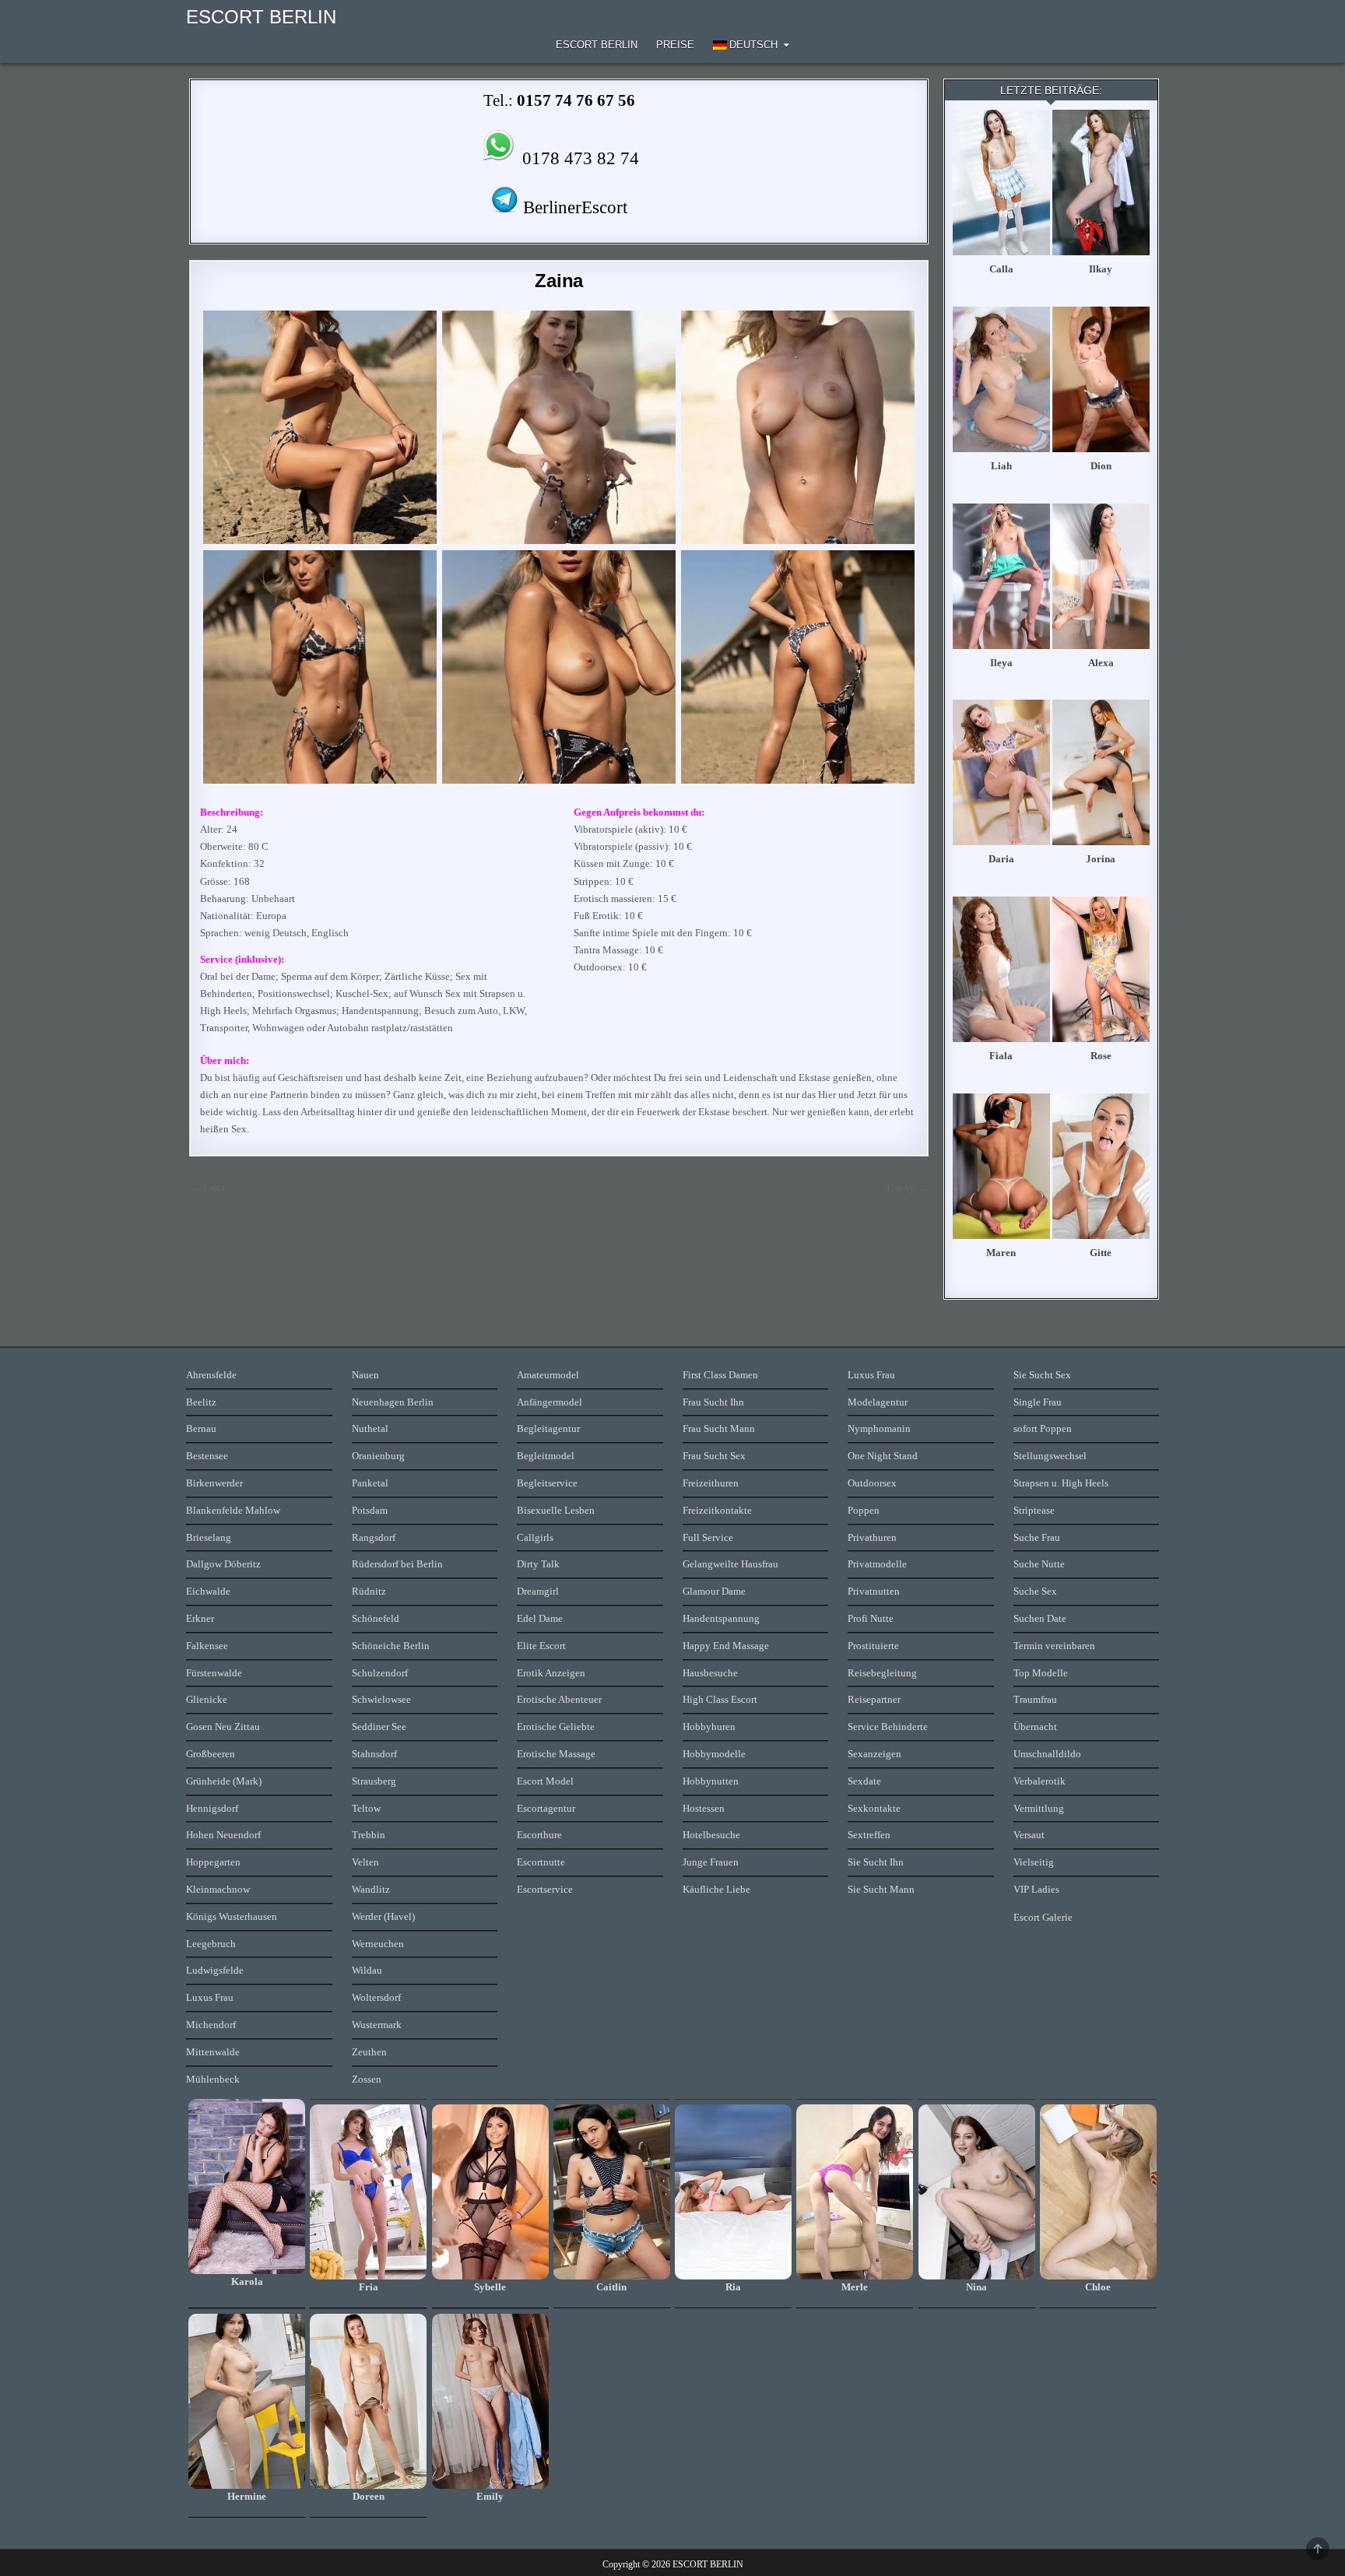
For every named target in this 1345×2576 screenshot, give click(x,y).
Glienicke (207, 1699)
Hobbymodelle (714, 1754)
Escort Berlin (597, 45)
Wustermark (377, 2025)
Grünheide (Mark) (224, 1781)
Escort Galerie (1043, 1917)
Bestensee (207, 1456)
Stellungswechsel (1050, 1456)
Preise (675, 45)
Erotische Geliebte (556, 1727)
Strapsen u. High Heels (1061, 1483)
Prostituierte (873, 1646)
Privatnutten (874, 1591)
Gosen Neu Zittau (223, 1727)
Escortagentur (546, 1808)
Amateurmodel (548, 1375)
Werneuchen (378, 1944)
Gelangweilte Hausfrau (730, 1564)
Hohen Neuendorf (223, 1835)
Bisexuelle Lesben (556, 1510)
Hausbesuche (710, 1673)
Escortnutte (541, 1862)
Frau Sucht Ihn (713, 1402)
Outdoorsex (872, 1483)
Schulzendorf (380, 1673)
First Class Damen (720, 1375)
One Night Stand (883, 1456)
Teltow (366, 1808)
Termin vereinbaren (1054, 1646)
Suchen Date (1040, 1618)
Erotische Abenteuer (559, 1699)
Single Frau (1038, 1402)
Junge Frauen (711, 1862)
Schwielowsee (381, 1699)
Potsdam (370, 1510)
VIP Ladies (1036, 1889)
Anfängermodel (550, 1402)
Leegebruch (211, 1944)
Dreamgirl (538, 1591)
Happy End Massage (726, 1646)
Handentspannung (721, 1618)
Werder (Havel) (383, 1916)
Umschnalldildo (1047, 1754)
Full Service (708, 1537)
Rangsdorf (374, 1537)
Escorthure (539, 1835)
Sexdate (864, 1781)
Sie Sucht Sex (1042, 1375)
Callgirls (535, 1537)
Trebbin (369, 1835)
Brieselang (209, 1537)
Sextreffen (869, 1835)
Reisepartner (874, 1699)
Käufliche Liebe (716, 1889)
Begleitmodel (546, 1456)
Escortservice (545, 1889)
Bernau (201, 1428)
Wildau (367, 1970)
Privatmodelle (877, 1564)
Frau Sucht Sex (714, 1456)
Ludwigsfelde (215, 1970)
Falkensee (207, 1646)
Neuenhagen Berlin (393, 1402)
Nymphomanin (879, 1428)
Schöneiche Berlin (391, 1646)
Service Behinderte (888, 1727)
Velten (365, 1862)
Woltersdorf (376, 1997)
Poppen (864, 1510)
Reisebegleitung (882, 1673)
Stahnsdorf (374, 1754)
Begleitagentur (548, 1428)
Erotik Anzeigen (551, 1673)
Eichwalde (208, 1591)
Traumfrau (1035, 1699)
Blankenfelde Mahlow (233, 1510)
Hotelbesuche (711, 1835)
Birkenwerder (214, 1483)
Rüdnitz (369, 1591)
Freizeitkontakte (717, 1510)
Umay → (908, 1188)
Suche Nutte (1039, 1564)
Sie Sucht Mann (881, 1889)
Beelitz (201, 1402)
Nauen (365, 1375)
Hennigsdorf (212, 1808)
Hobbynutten (711, 1781)
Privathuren (872, 1537)
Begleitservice (547, 1483)
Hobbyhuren (709, 1727)
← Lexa (207, 1188)
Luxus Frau (210, 1997)
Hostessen (704, 1808)
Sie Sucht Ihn (876, 1862)
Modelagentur (878, 1402)
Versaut (1029, 1835)
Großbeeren (211, 1754)
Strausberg (374, 1781)
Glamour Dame (714, 1591)
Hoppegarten (213, 1862)
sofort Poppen (1043, 1428)
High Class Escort (720, 1699)
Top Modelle (1041, 1673)
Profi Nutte (871, 1618)
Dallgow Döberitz (223, 1564)
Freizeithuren (711, 1483)
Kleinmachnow (218, 1889)
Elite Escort (541, 1646)
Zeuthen (369, 2052)
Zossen (367, 2079)
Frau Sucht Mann (719, 1428)
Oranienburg (378, 1456)
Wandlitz (371, 1889)
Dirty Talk (538, 1564)
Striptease (1034, 1510)
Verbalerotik (1039, 1781)
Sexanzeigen (874, 1754)
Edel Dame (540, 1618)
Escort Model (545, 1781)
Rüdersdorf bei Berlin (397, 1564)
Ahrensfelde (211, 1375)
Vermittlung (1039, 1808)
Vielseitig (1034, 1862)
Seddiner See (379, 1727)
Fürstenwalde (214, 1673)
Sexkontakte (874, 1808)
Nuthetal (370, 1428)
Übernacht (1035, 1727)
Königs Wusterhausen (232, 1916)
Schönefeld (376, 1618)
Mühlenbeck (213, 2079)
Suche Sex (1035, 1591)
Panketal (370, 1483)
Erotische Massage (556, 1754)
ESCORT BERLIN (261, 17)
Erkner (200, 1618)
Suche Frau (1037, 1537)
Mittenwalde (213, 2052)
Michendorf (211, 2025)
